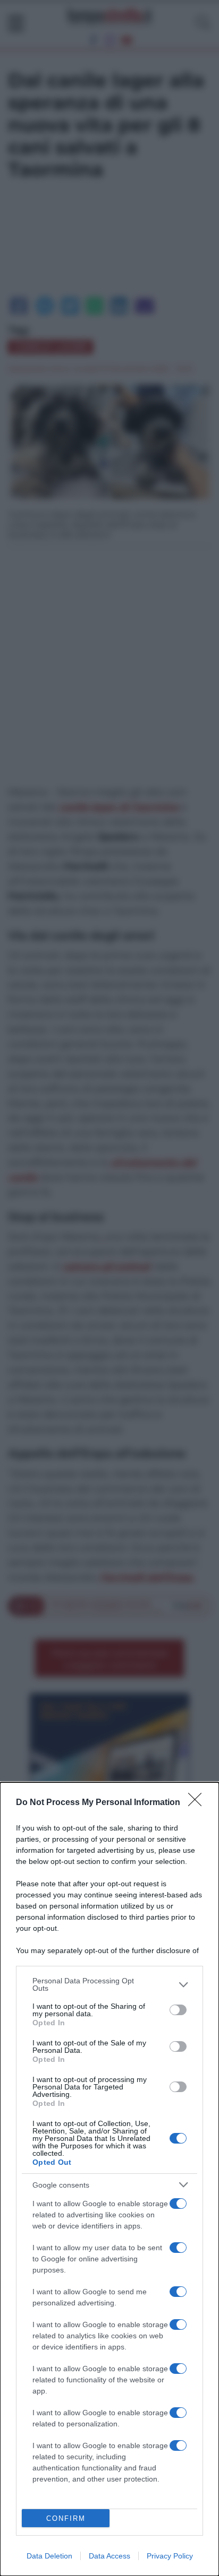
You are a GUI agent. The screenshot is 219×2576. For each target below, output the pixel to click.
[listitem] (109, 1984)
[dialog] (109, 2179)
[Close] (198, 1803)
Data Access (109, 2556)
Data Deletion (49, 2556)
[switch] (178, 2010)
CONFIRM (66, 2518)
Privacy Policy (170, 2556)
